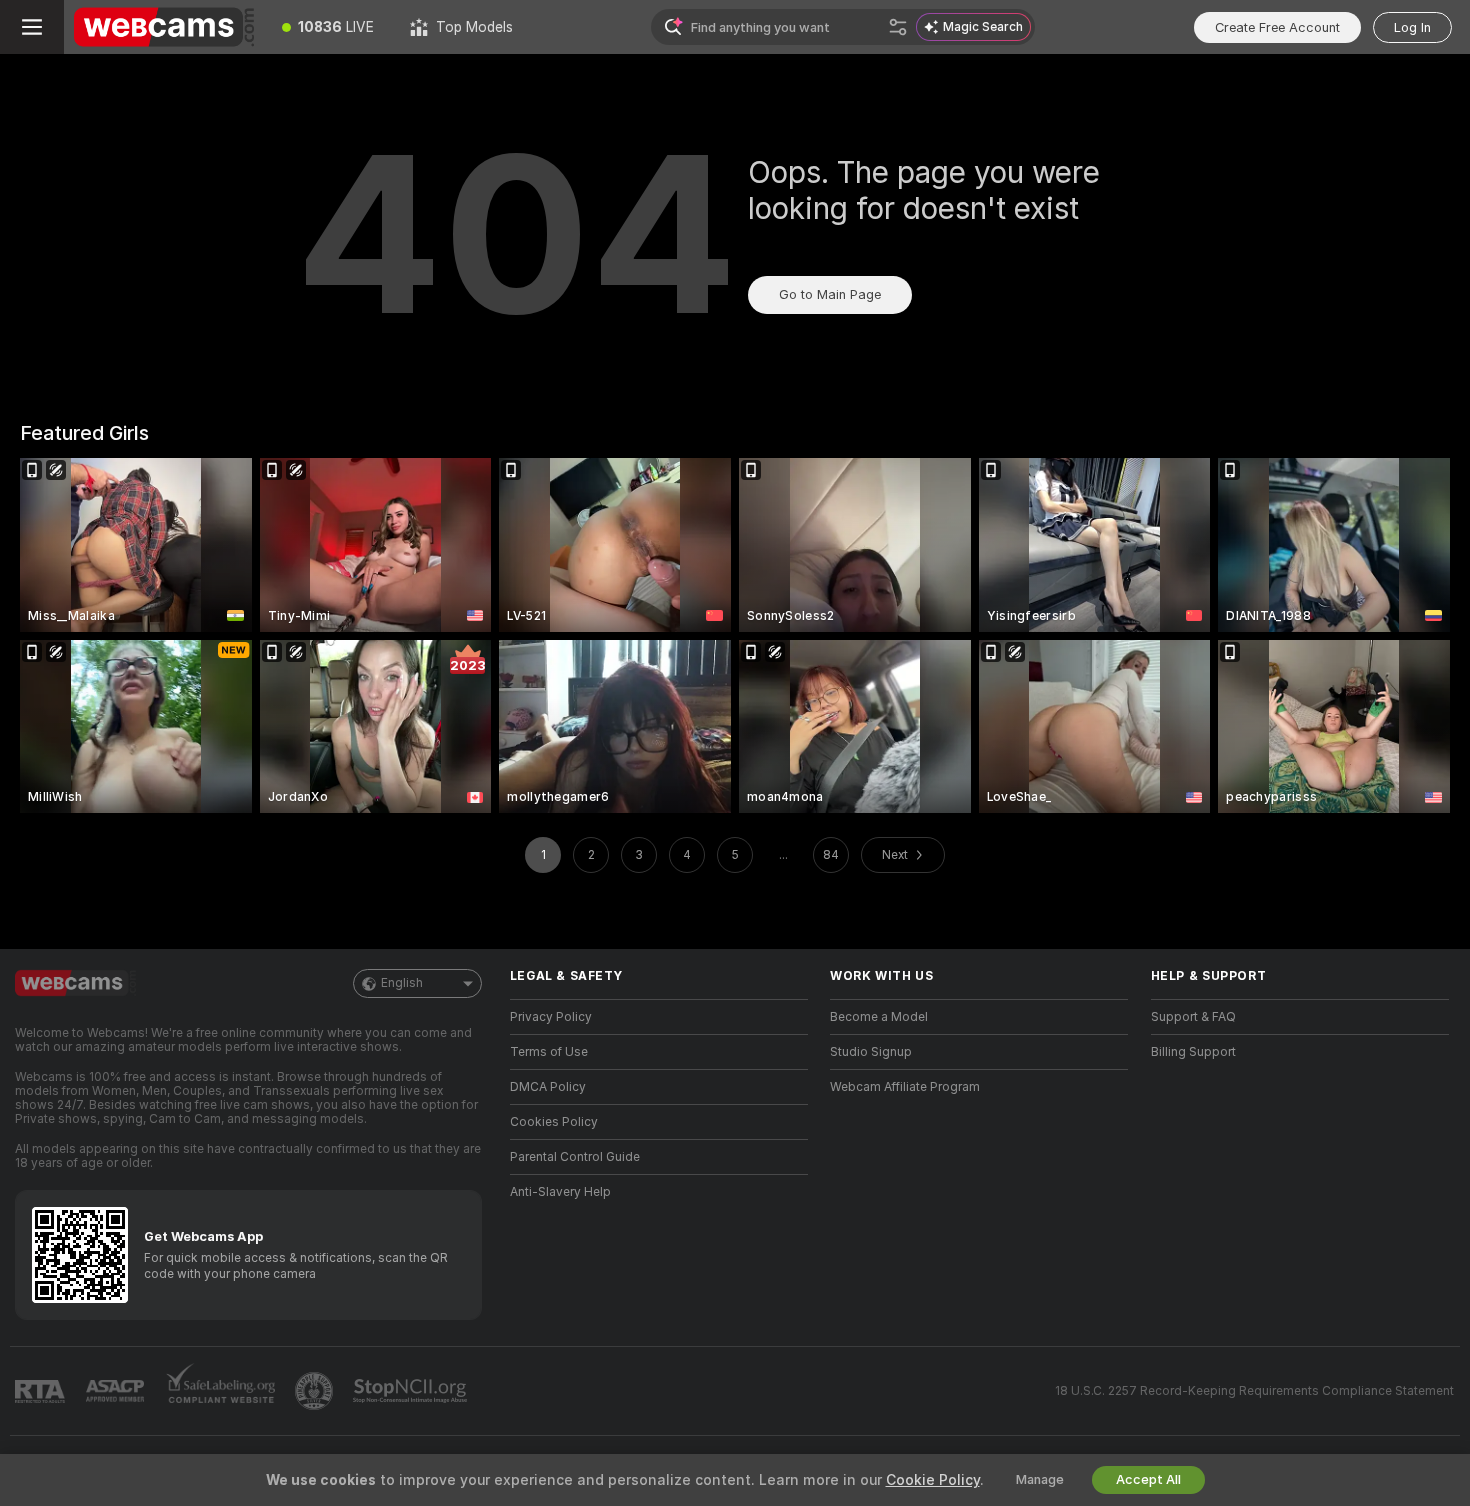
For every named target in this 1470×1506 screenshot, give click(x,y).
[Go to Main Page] (164, 27)
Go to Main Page (830, 294)
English (402, 983)
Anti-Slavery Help (560, 1192)
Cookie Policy (933, 1480)
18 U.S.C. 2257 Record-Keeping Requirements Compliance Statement (1254, 1391)
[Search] (898, 27)
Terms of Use (549, 1052)
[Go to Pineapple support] (316, 1391)
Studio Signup (871, 1052)
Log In (1412, 27)
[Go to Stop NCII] (412, 1391)
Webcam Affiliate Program (905, 1087)
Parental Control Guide (575, 1157)
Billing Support (1193, 1052)
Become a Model (879, 1017)
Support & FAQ (1193, 1017)
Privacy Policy (551, 1017)
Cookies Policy (554, 1122)
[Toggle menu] (32, 27)
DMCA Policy (548, 1087)
